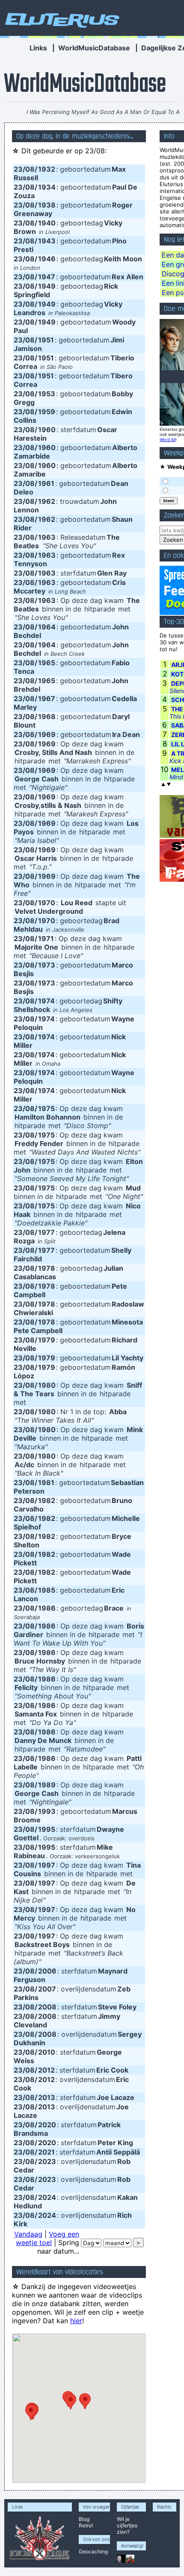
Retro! (86, 2525)
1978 (47, 1268)
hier (76, 2321)
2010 (47, 2052)
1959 (47, 412)
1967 (47, 699)
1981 (46, 1482)
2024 (47, 2197)
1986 (47, 1608)
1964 (47, 627)
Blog (84, 2519)
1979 (47, 1340)
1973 (47, 965)
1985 (47, 1590)
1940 (47, 223)
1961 (46, 483)
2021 (46, 2152)
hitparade (100, 609)
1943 (47, 241)
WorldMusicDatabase (94, 48)
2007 (47, 1989)
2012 (46, 2070)
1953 (47, 394)
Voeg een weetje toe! (47, 2238)
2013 (47, 2097)
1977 (46, 1232)
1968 (47, 716)
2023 (47, 2161)
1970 (47, 903)
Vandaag (28, 2234)
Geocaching (93, 2551)
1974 (46, 1001)
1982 (47, 1500)
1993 (47, 1811)
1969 (47, 734)
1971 (46, 939)
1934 (47, 187)
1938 (47, 205)
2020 (47, 2125)
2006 (47, 1971)
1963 (47, 537)
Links (38, 48)
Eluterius (61, 19)
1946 (47, 259)
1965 (47, 663)
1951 (46, 340)
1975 (46, 1108)
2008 (47, 2007)
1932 (47, 169)
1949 (47, 286)
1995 (47, 1829)
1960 (47, 430)
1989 (47, 1785)
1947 (47, 277)
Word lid (168, 439)
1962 (47, 501)
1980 (47, 1385)
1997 (47, 1865)
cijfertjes (127, 2525)
